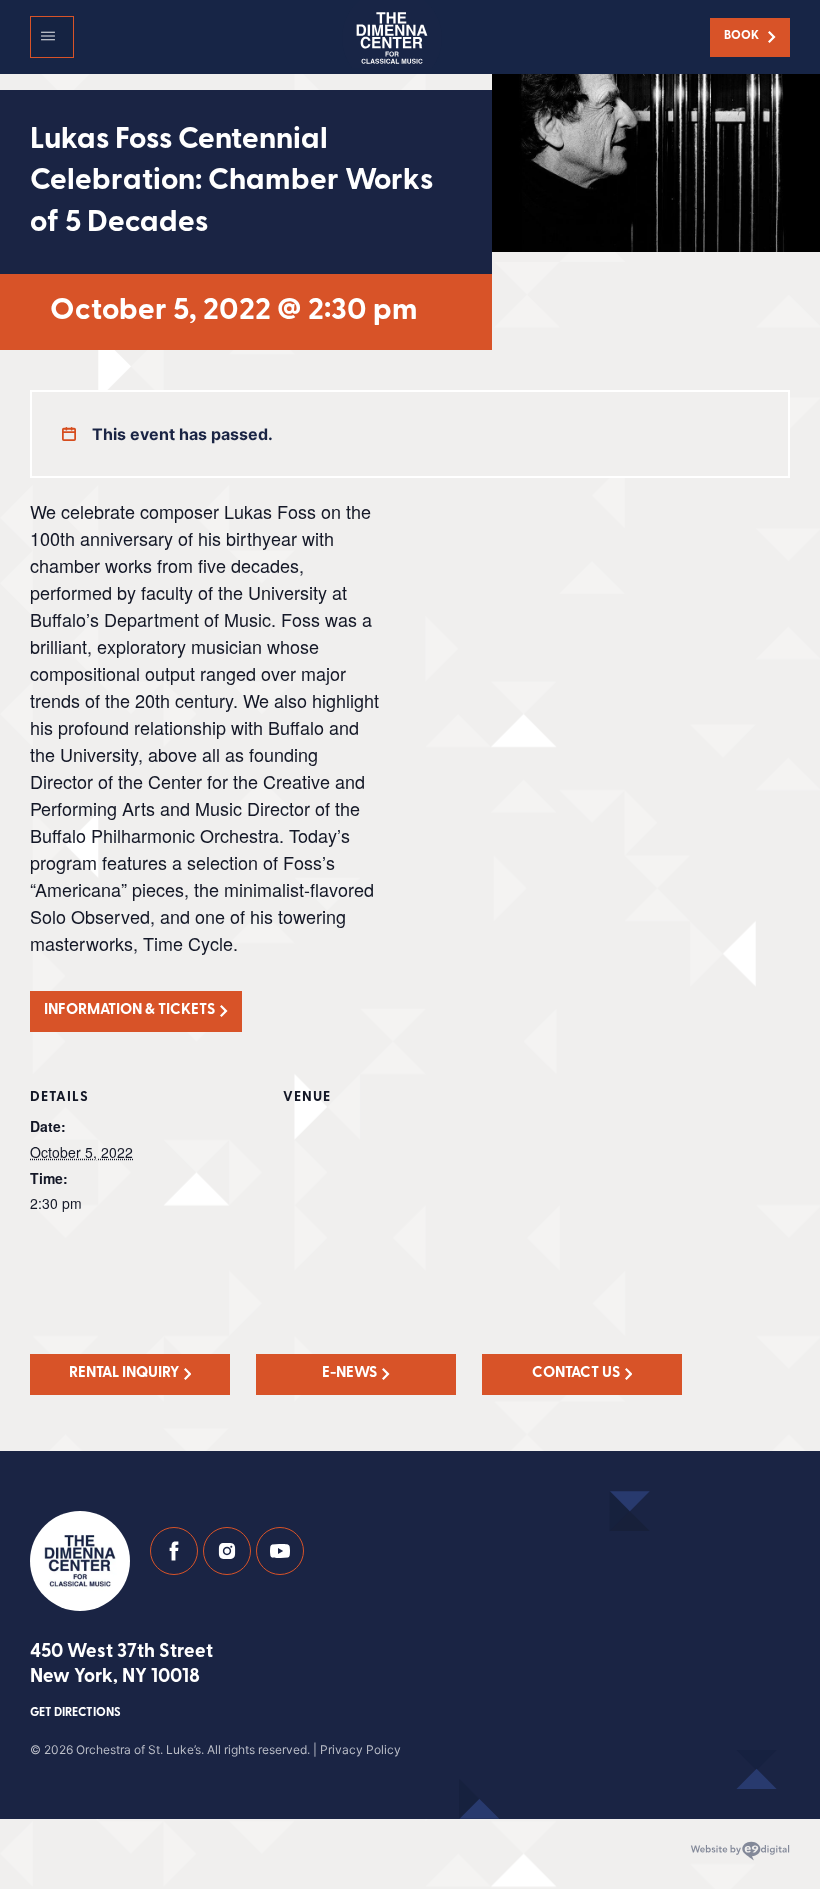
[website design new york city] (740, 1851)
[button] (52, 37)
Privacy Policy (360, 1749)
